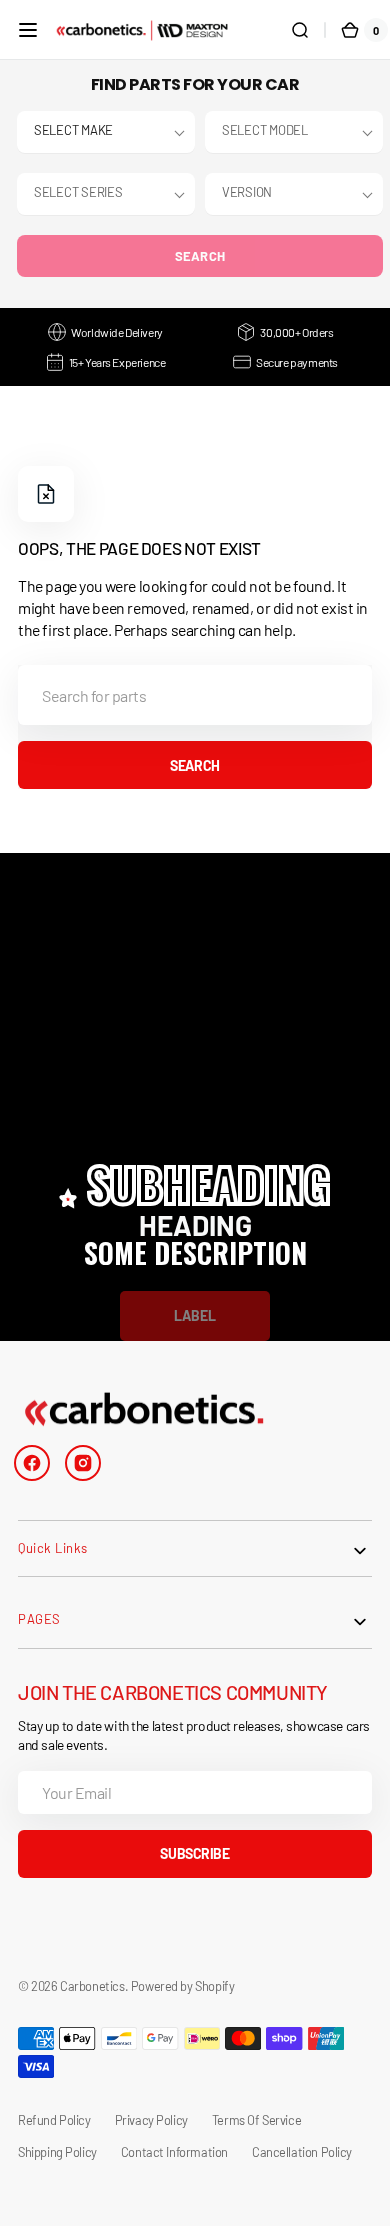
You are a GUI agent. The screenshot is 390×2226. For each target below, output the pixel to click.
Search (200, 256)
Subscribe (194, 1853)
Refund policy (54, 2120)
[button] (28, 30)
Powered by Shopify (183, 1986)
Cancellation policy (302, 2152)
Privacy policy (151, 2120)
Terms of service (256, 2120)
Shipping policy (57, 2152)
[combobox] (195, 695)
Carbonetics (92, 1986)
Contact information (174, 2152)
